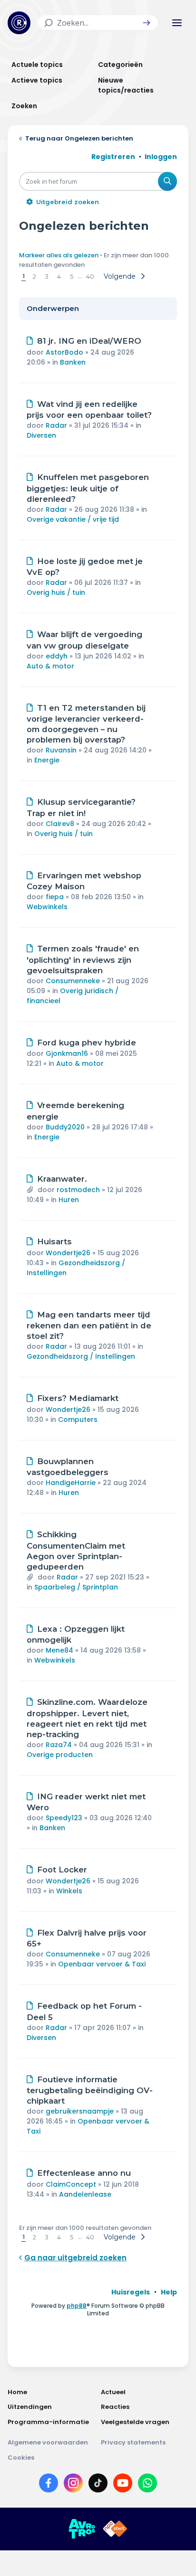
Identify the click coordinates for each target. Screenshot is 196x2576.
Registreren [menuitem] (113, 157)
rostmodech (78, 1190)
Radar (56, 425)
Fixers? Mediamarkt (78, 1398)
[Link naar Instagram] (73, 2485)
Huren (69, 1200)
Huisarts (54, 1241)
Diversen (41, 435)
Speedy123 (64, 1818)
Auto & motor (50, 666)
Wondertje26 (68, 1253)
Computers (78, 1420)
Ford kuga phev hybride (87, 1043)
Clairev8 (60, 824)
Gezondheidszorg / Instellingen (81, 1356)
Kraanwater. (62, 1179)
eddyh (57, 656)
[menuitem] (131, 2292)
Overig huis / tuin (56, 592)
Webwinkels (47, 907)
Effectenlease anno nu (84, 2173)
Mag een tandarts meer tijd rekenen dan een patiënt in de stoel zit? (89, 1326)
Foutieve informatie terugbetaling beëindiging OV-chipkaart (90, 2090)
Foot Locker (62, 1870)
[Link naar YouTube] (123, 2485)
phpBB (77, 2306)
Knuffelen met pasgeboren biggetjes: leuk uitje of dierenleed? (88, 488)
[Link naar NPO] (115, 2529)
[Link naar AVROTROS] (82, 2529)
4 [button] (59, 276)
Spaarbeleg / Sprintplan (76, 1587)
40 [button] (90, 276)
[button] (147, 23)
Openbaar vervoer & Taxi (102, 1964)
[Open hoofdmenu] (177, 23)
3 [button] (47, 276)
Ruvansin (61, 750)
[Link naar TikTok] (98, 2485)
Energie (47, 760)
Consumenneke (73, 981)
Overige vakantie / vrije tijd (73, 519)
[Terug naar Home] (19, 23)
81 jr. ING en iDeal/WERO (89, 341)
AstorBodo (64, 352)
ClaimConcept (71, 2184)
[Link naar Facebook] (49, 2485)
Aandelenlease (85, 2194)
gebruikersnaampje (80, 2111)
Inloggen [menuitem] (161, 157)
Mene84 (59, 1650)
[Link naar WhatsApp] (147, 2485)
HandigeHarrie (71, 1483)
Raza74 (59, 1745)
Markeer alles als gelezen (59, 255)
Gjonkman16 (67, 1053)
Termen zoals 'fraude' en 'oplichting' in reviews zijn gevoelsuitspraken (83, 959)
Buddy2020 (65, 1127)
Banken (73, 362)
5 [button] (72, 276)
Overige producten (60, 1755)
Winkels (69, 1891)
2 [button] (34, 276)
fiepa (55, 897)
